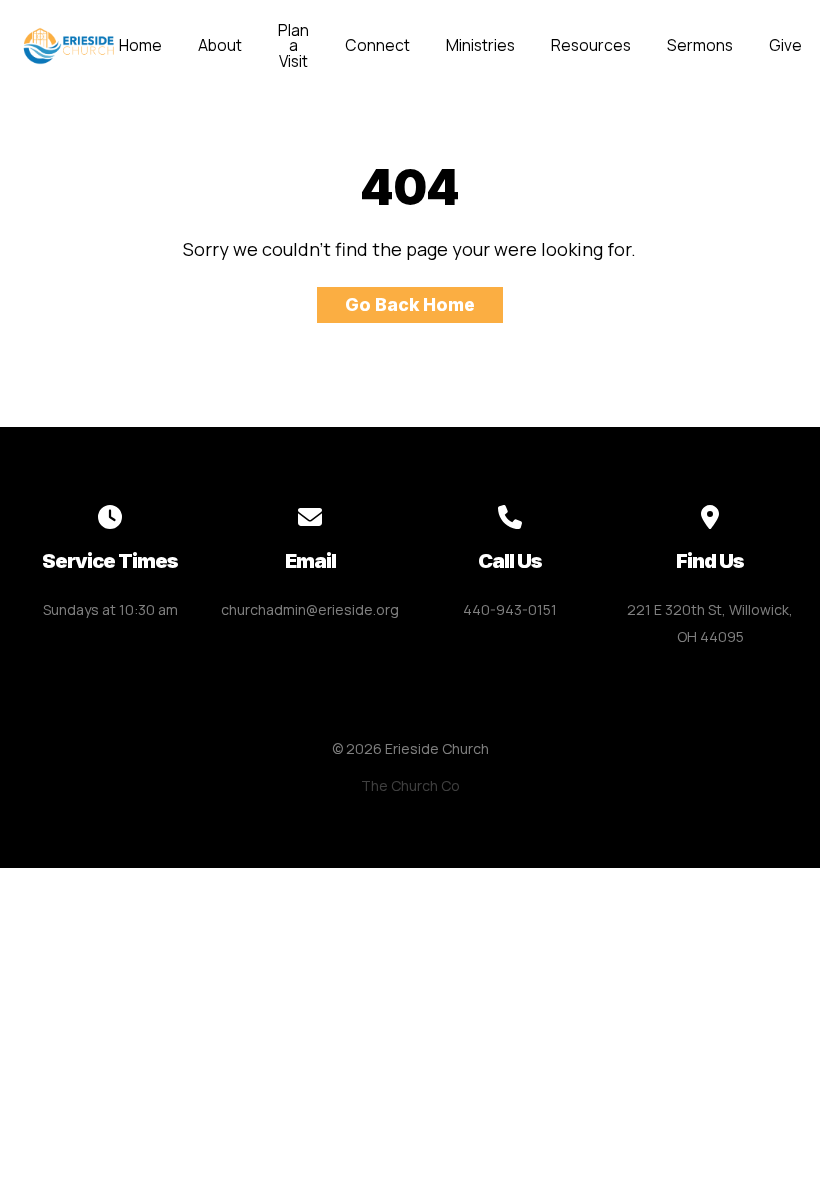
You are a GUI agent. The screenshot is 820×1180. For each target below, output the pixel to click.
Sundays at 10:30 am (110, 609)
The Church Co (410, 785)
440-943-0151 (510, 609)
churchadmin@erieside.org (310, 609)
